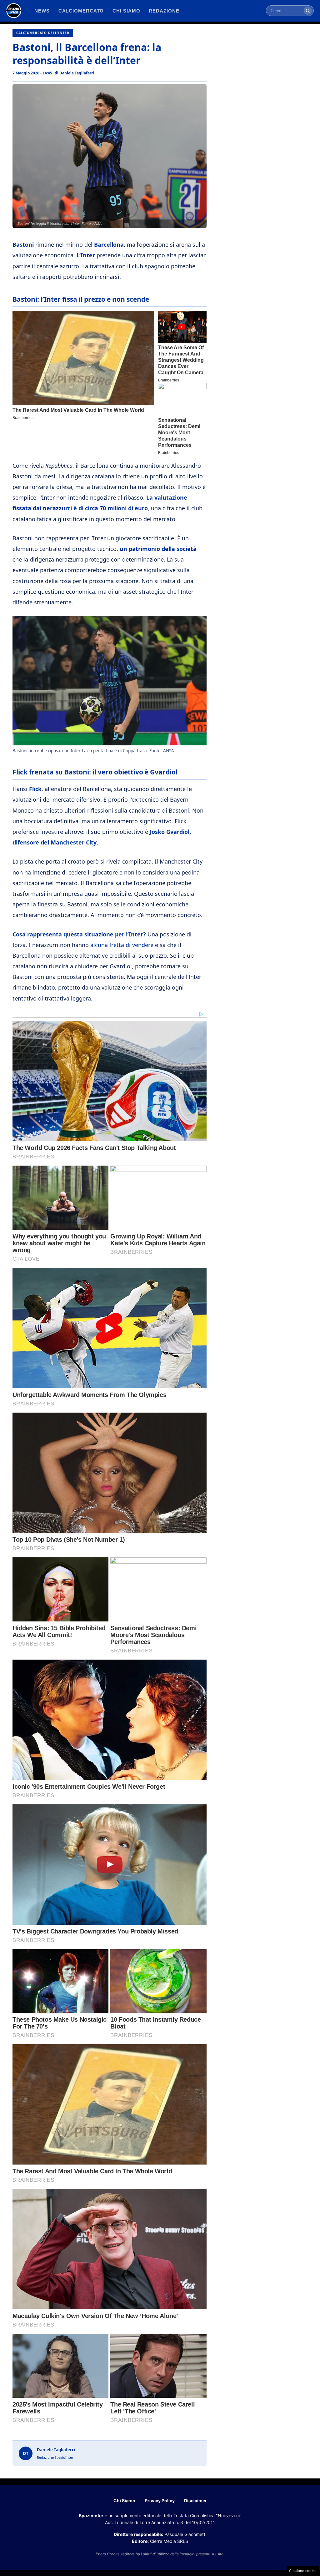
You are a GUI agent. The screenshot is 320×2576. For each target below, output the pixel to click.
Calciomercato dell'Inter (43, 33)
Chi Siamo (124, 2500)
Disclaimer (195, 2500)
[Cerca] (308, 11)
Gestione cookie (303, 2571)
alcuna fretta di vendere (122, 945)
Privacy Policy (160, 2500)
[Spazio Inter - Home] (14, 11)
